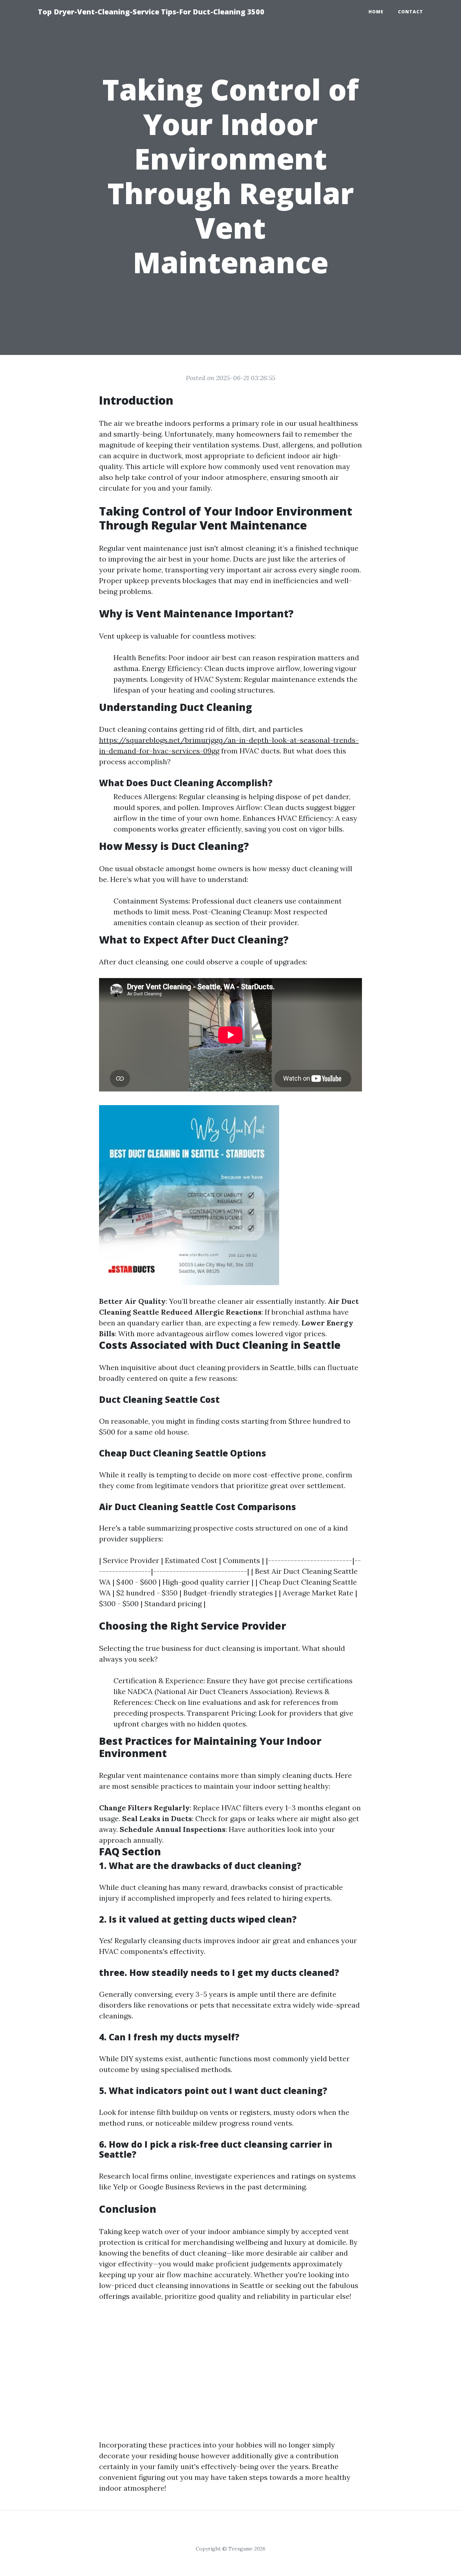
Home (376, 12)
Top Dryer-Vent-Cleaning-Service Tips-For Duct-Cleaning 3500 (151, 12)
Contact (411, 12)
